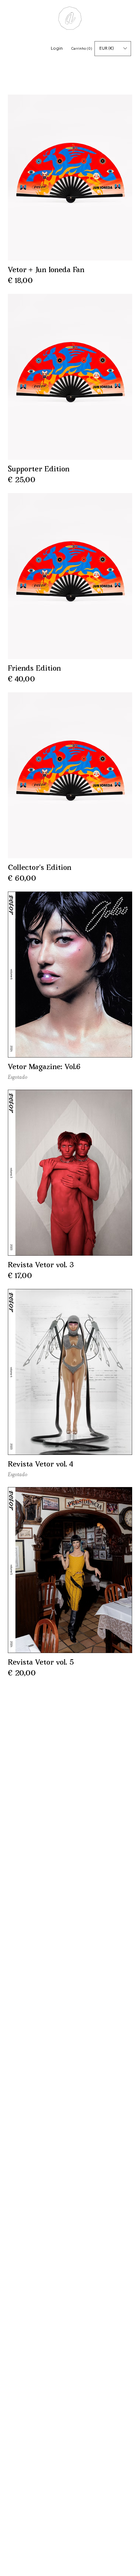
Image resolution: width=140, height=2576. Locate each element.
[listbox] (113, 49)
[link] (82, 48)
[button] (113, 49)
